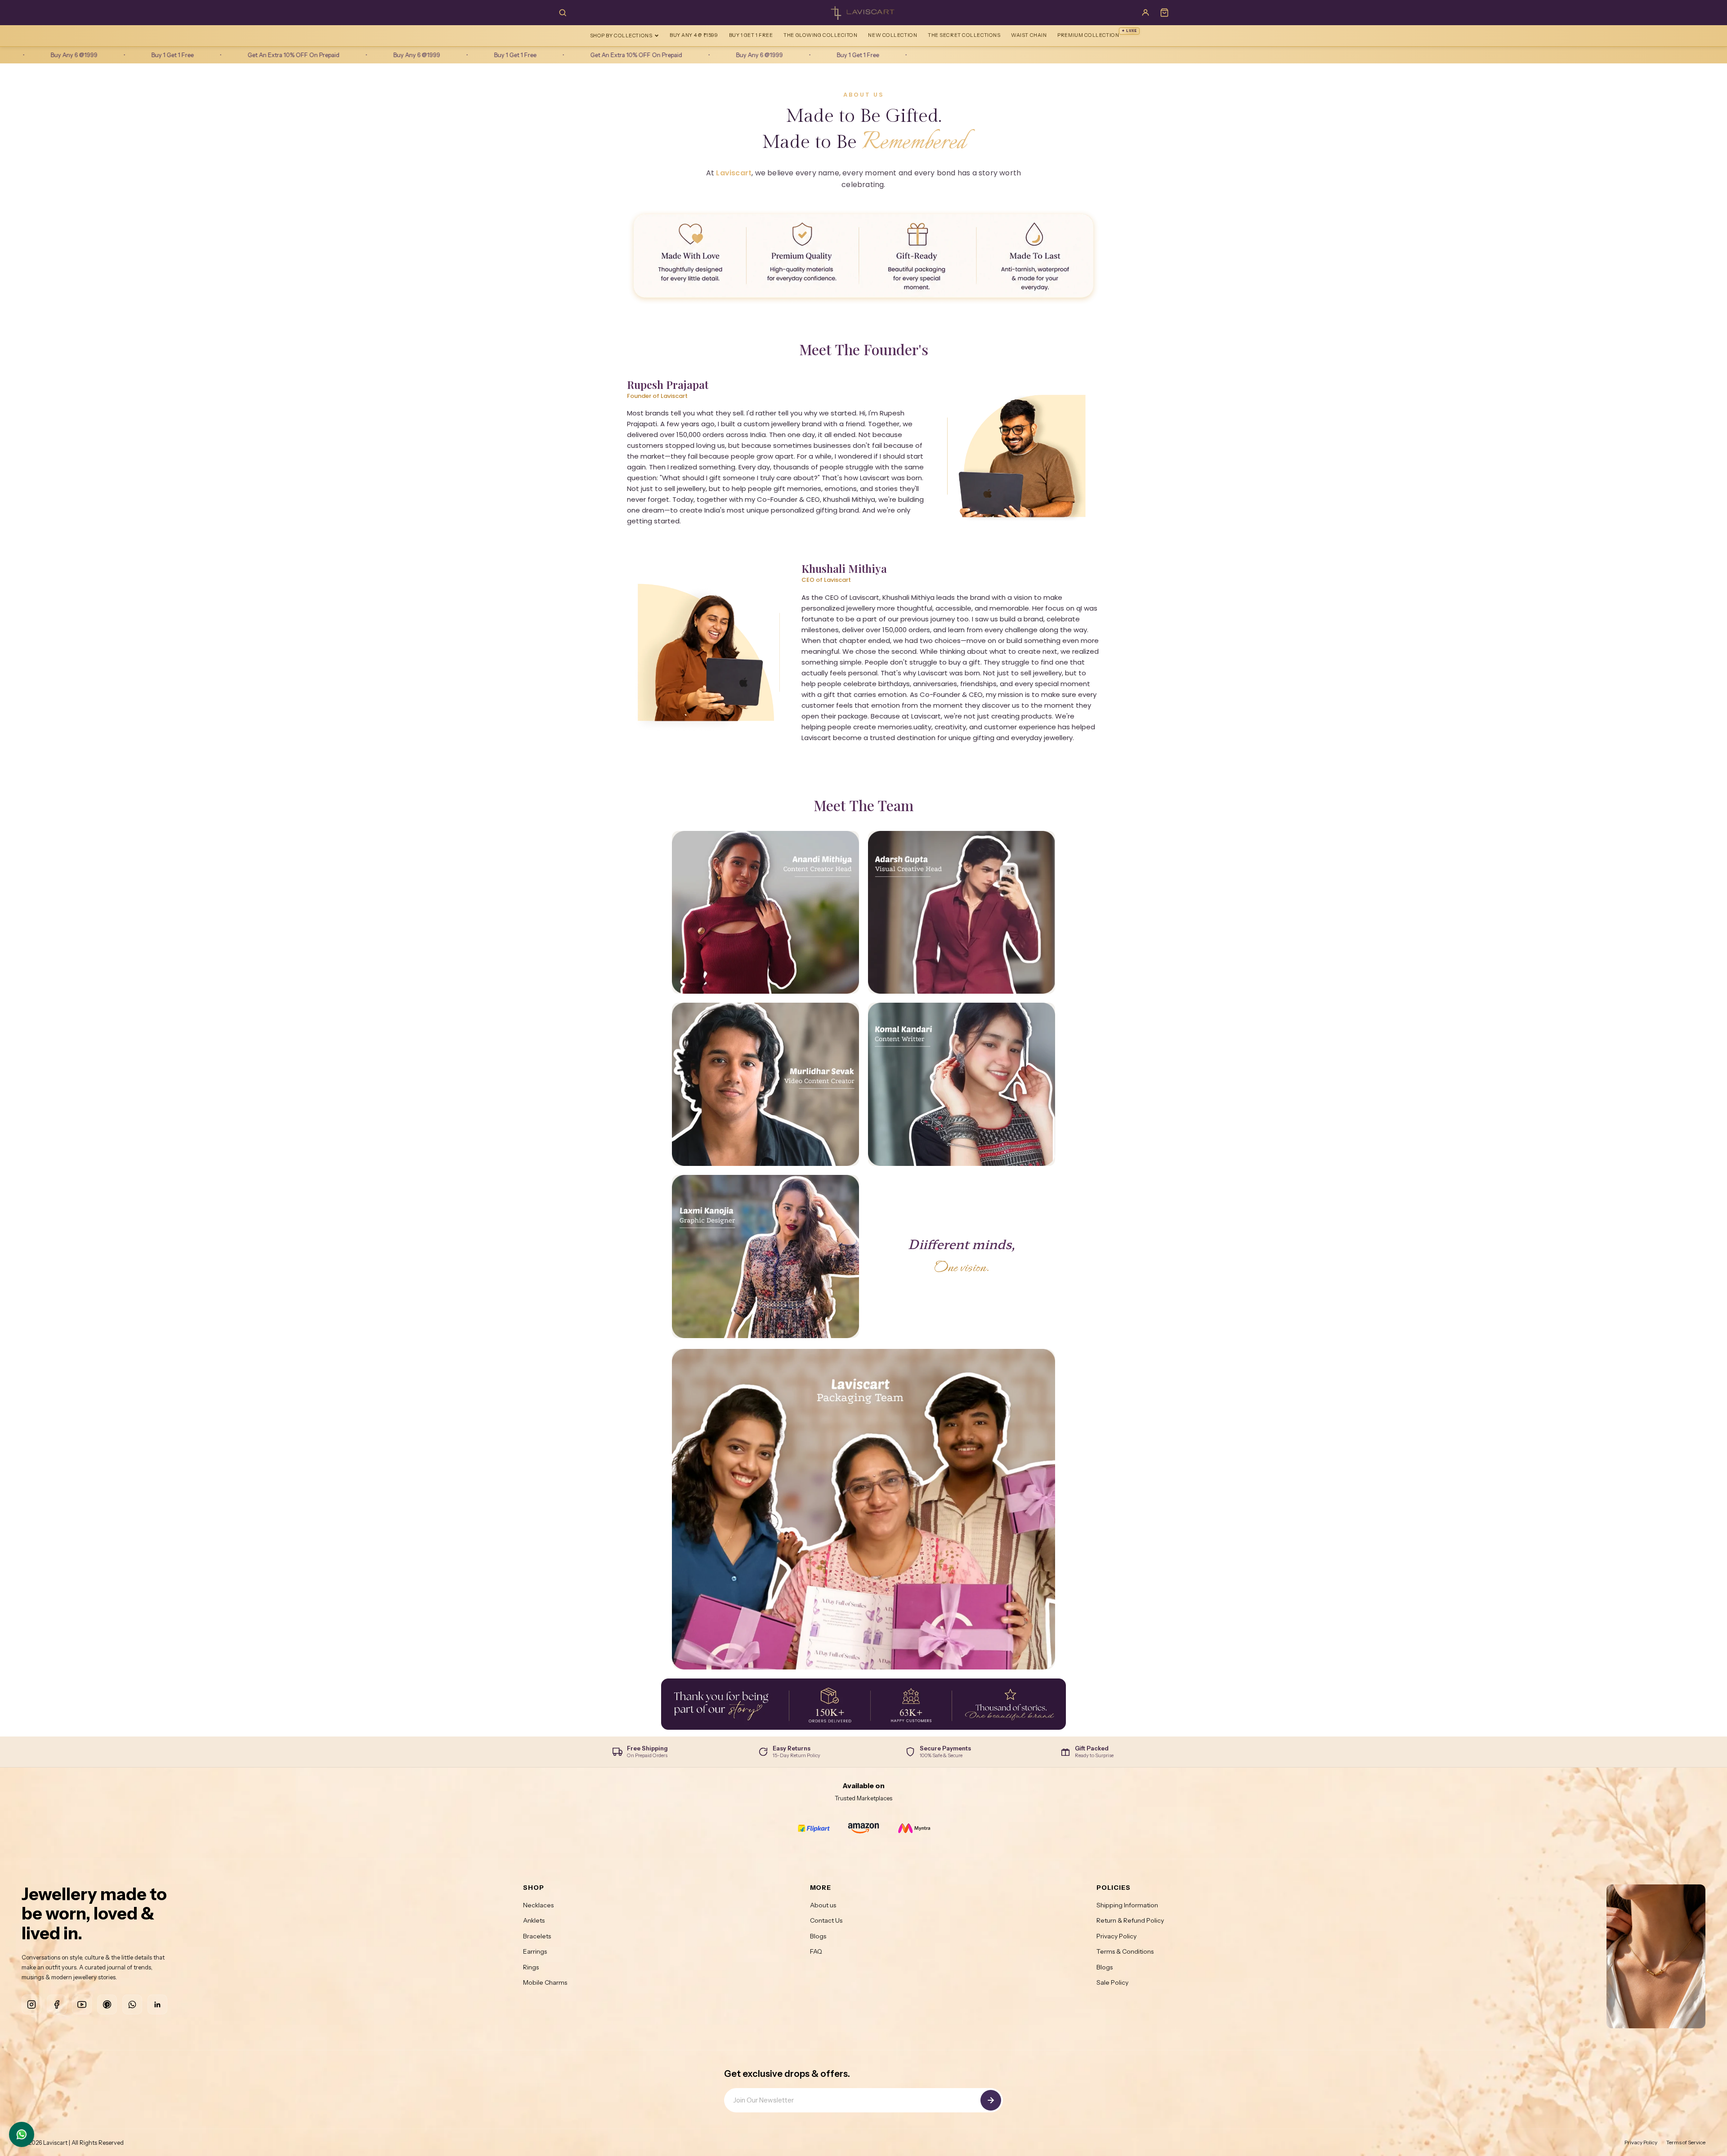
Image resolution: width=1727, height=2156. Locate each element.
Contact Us (826, 1920)
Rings (531, 1967)
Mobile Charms (545, 1982)
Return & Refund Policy (1130, 1920)
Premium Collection (1097, 33)
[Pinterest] (107, 2004)
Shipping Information (1127, 1905)
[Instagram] (31, 2004)
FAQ (816, 1951)
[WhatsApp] (132, 2004)
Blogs (818, 1936)
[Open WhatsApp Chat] (22, 2134)
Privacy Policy (1116, 1936)
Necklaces (538, 1905)
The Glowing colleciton (820, 35)
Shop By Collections (621, 36)
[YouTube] (82, 2004)
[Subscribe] (991, 2100)
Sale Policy (1112, 1982)
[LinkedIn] (157, 2004)
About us (823, 1905)
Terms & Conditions (1125, 1951)
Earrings (535, 1951)
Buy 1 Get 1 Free (751, 35)
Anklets (534, 1920)
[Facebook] (57, 2004)
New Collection (893, 35)
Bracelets (537, 1936)
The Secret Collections (964, 35)
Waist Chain (1029, 35)
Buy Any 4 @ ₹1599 (694, 35)
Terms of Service (1686, 2142)
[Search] (563, 13)
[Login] (1145, 13)
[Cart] (1164, 13)
